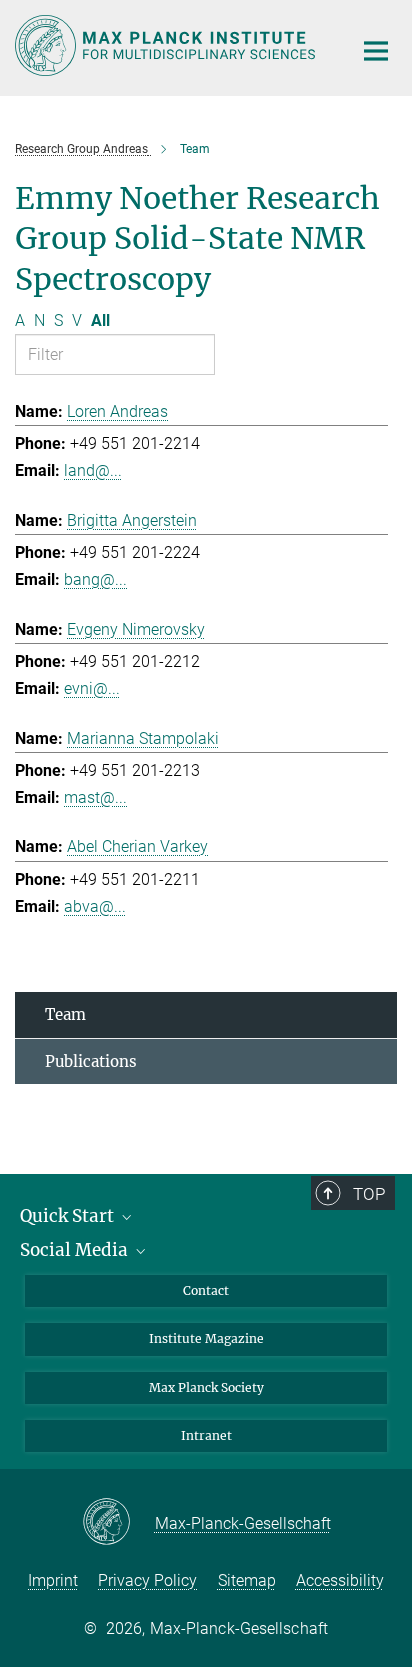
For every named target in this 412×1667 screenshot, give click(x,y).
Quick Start (69, 1216)
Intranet (206, 1435)
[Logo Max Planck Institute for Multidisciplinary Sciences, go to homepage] (168, 45)
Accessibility (340, 1580)
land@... (93, 470)
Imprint (53, 1580)
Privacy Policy (147, 1580)
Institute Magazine (206, 1338)
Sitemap (247, 1580)
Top (369, 1194)
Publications (91, 1061)
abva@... (95, 906)
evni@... (92, 688)
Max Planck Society (206, 1387)
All (100, 320)
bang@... (95, 579)
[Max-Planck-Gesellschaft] (118, 1523)
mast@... (95, 797)
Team (65, 1014)
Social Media (76, 1250)
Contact (206, 1290)
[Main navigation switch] (376, 51)
